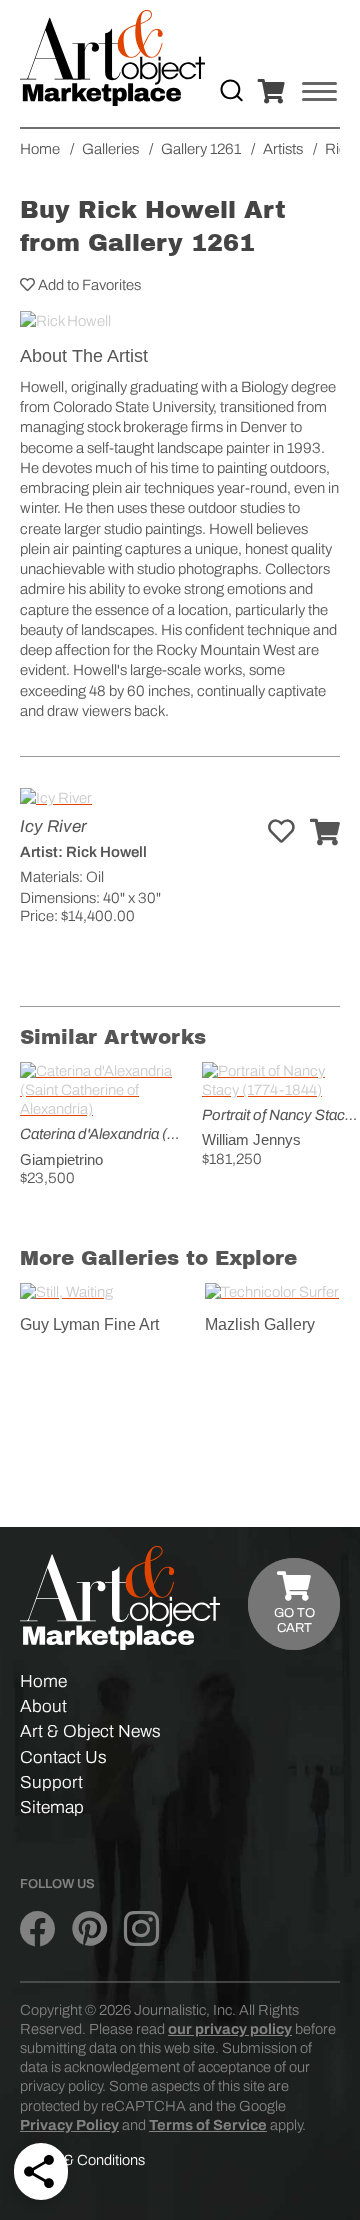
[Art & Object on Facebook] (37, 1929)
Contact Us (63, 1757)
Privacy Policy (69, 2125)
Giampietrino (61, 1159)
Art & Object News (90, 1731)
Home (43, 1681)
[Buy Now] (325, 833)
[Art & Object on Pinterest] (89, 1929)
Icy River (53, 826)
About (43, 1706)
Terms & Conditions (82, 2160)
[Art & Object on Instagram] (141, 1929)
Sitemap (52, 1807)
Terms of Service (208, 2125)
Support (51, 1782)
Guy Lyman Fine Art (89, 1324)
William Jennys (251, 1139)
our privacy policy (230, 2029)
